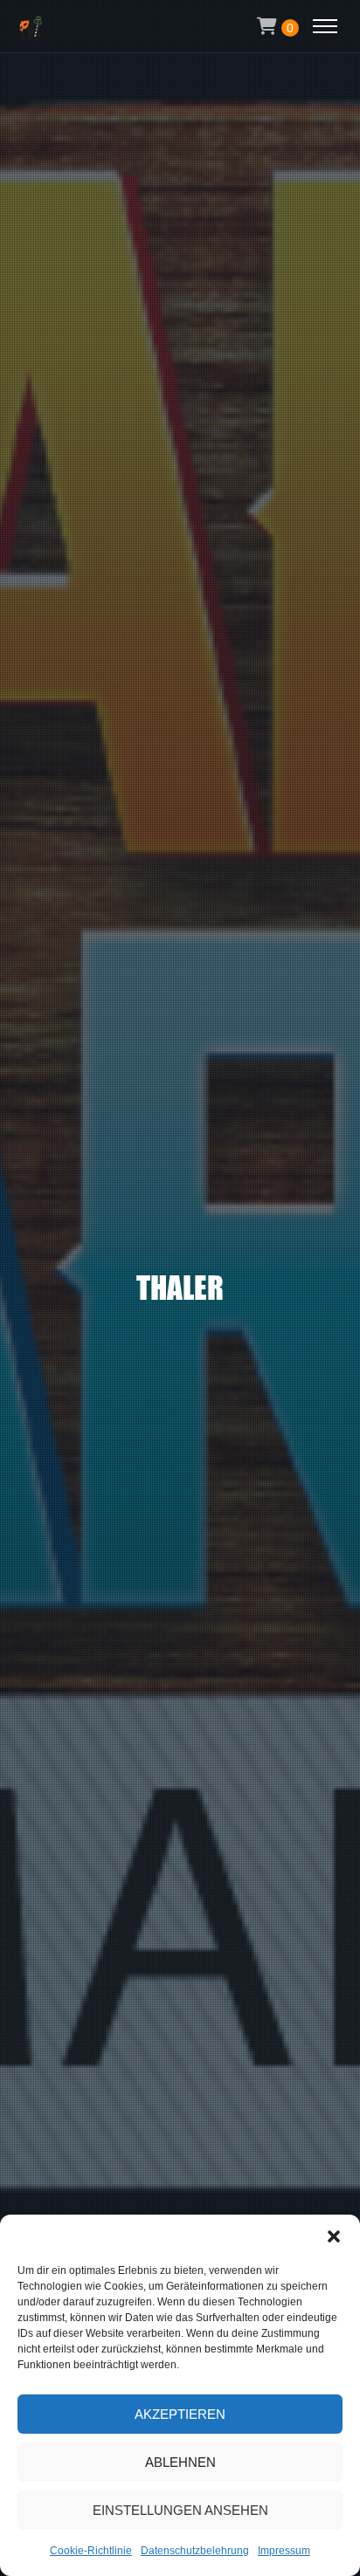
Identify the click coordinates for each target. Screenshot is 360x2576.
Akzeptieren (180, 2414)
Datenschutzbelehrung (195, 2551)
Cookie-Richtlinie (91, 2551)
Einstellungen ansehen (180, 2510)
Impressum (284, 2551)
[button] (334, 2236)
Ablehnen (180, 2462)
